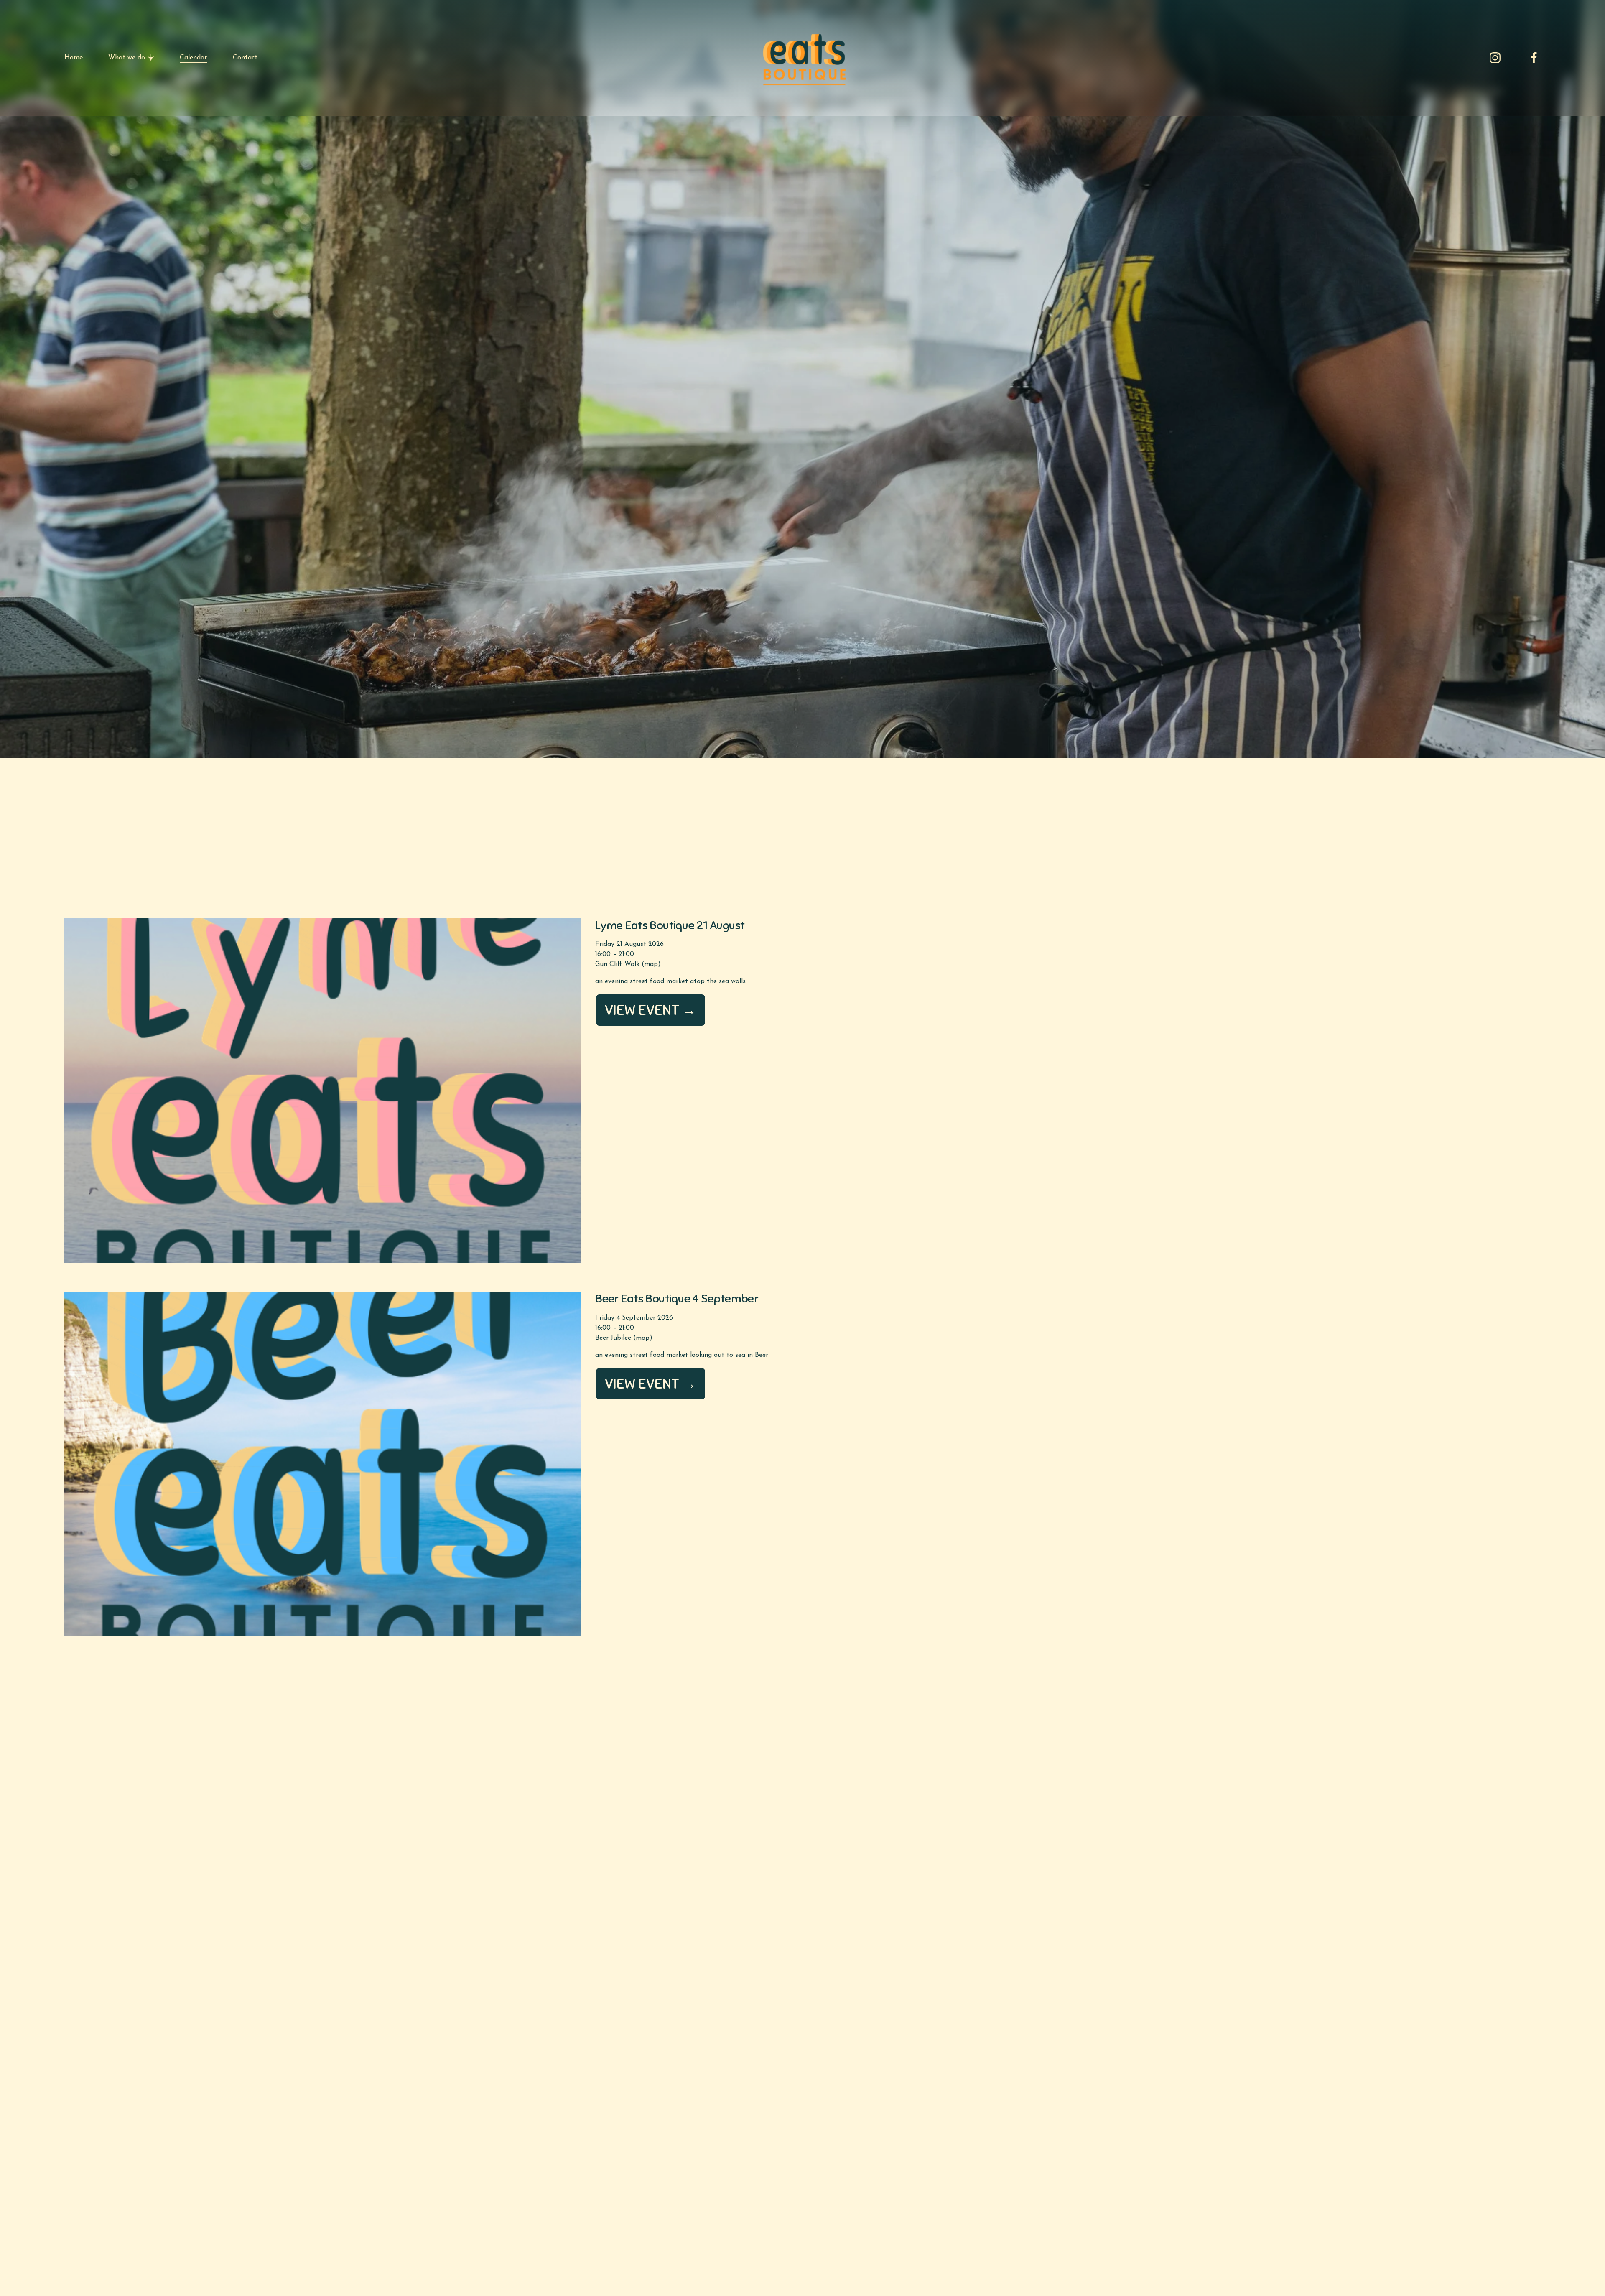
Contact (245, 58)
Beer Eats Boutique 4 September (677, 1298)
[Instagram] (1495, 58)
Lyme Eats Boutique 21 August (670, 925)
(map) (651, 964)
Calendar (193, 58)
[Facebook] (1534, 58)
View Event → (651, 1010)
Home (74, 58)
